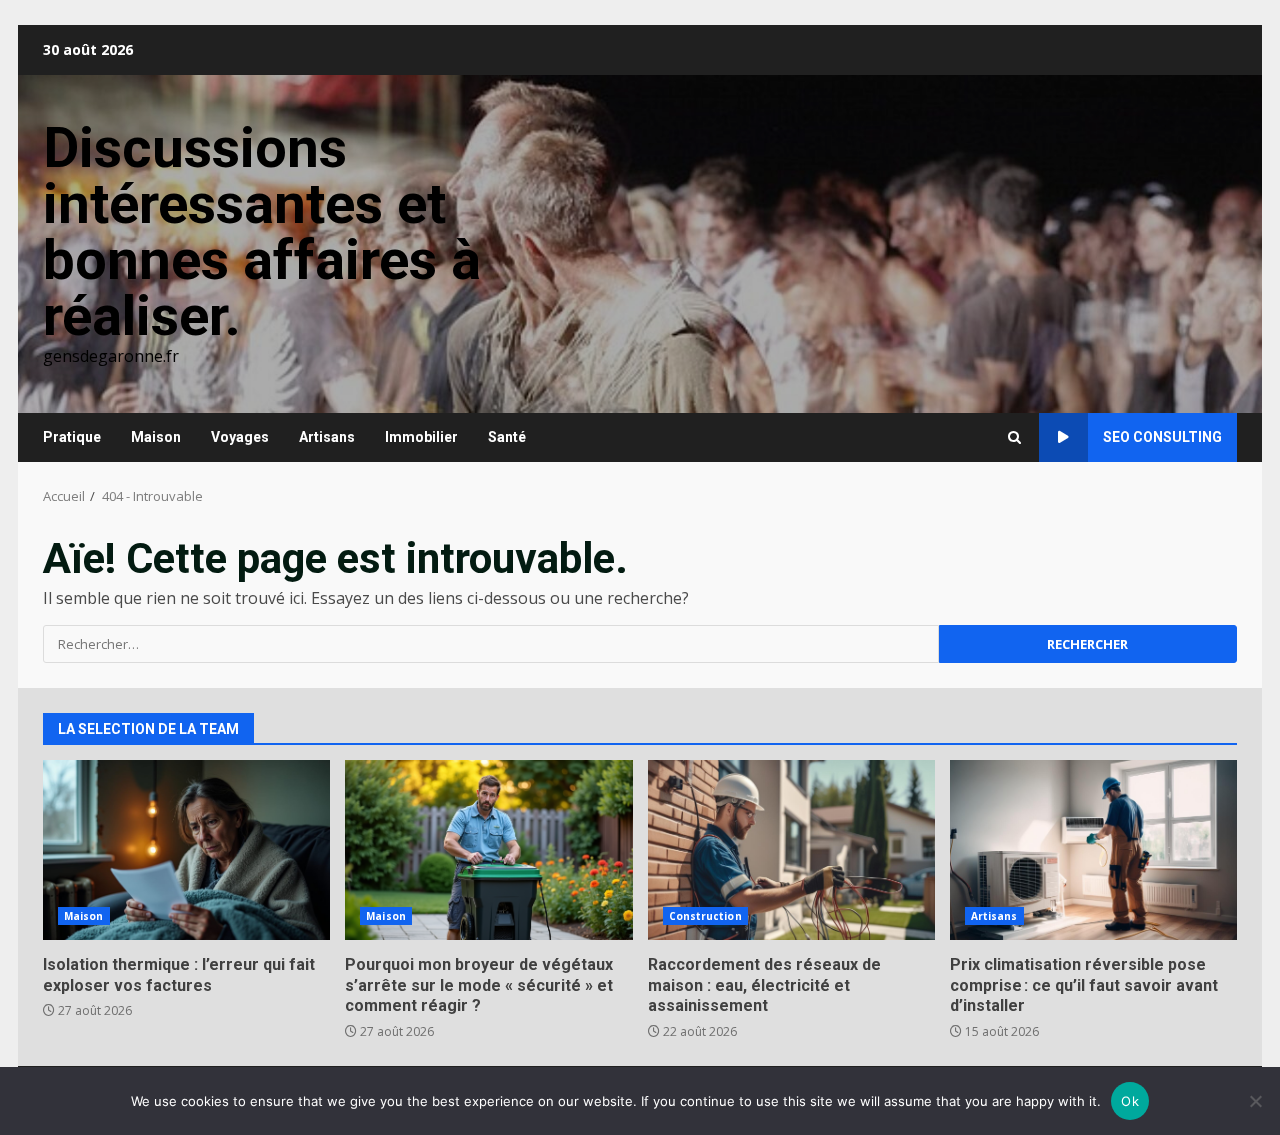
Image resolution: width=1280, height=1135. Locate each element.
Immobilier (421, 437)
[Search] (1014, 437)
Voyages (240, 437)
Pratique (72, 437)
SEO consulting (1162, 437)
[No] (1255, 1101)
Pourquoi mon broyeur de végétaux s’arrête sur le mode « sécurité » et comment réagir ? (488, 850)
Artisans (327, 437)
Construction (705, 916)
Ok (1130, 1101)
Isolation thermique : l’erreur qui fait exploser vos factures (186, 850)
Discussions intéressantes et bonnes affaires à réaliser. (262, 232)
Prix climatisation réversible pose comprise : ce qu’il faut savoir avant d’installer (1093, 850)
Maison (156, 437)
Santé (507, 437)
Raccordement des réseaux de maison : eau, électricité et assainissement (791, 850)
